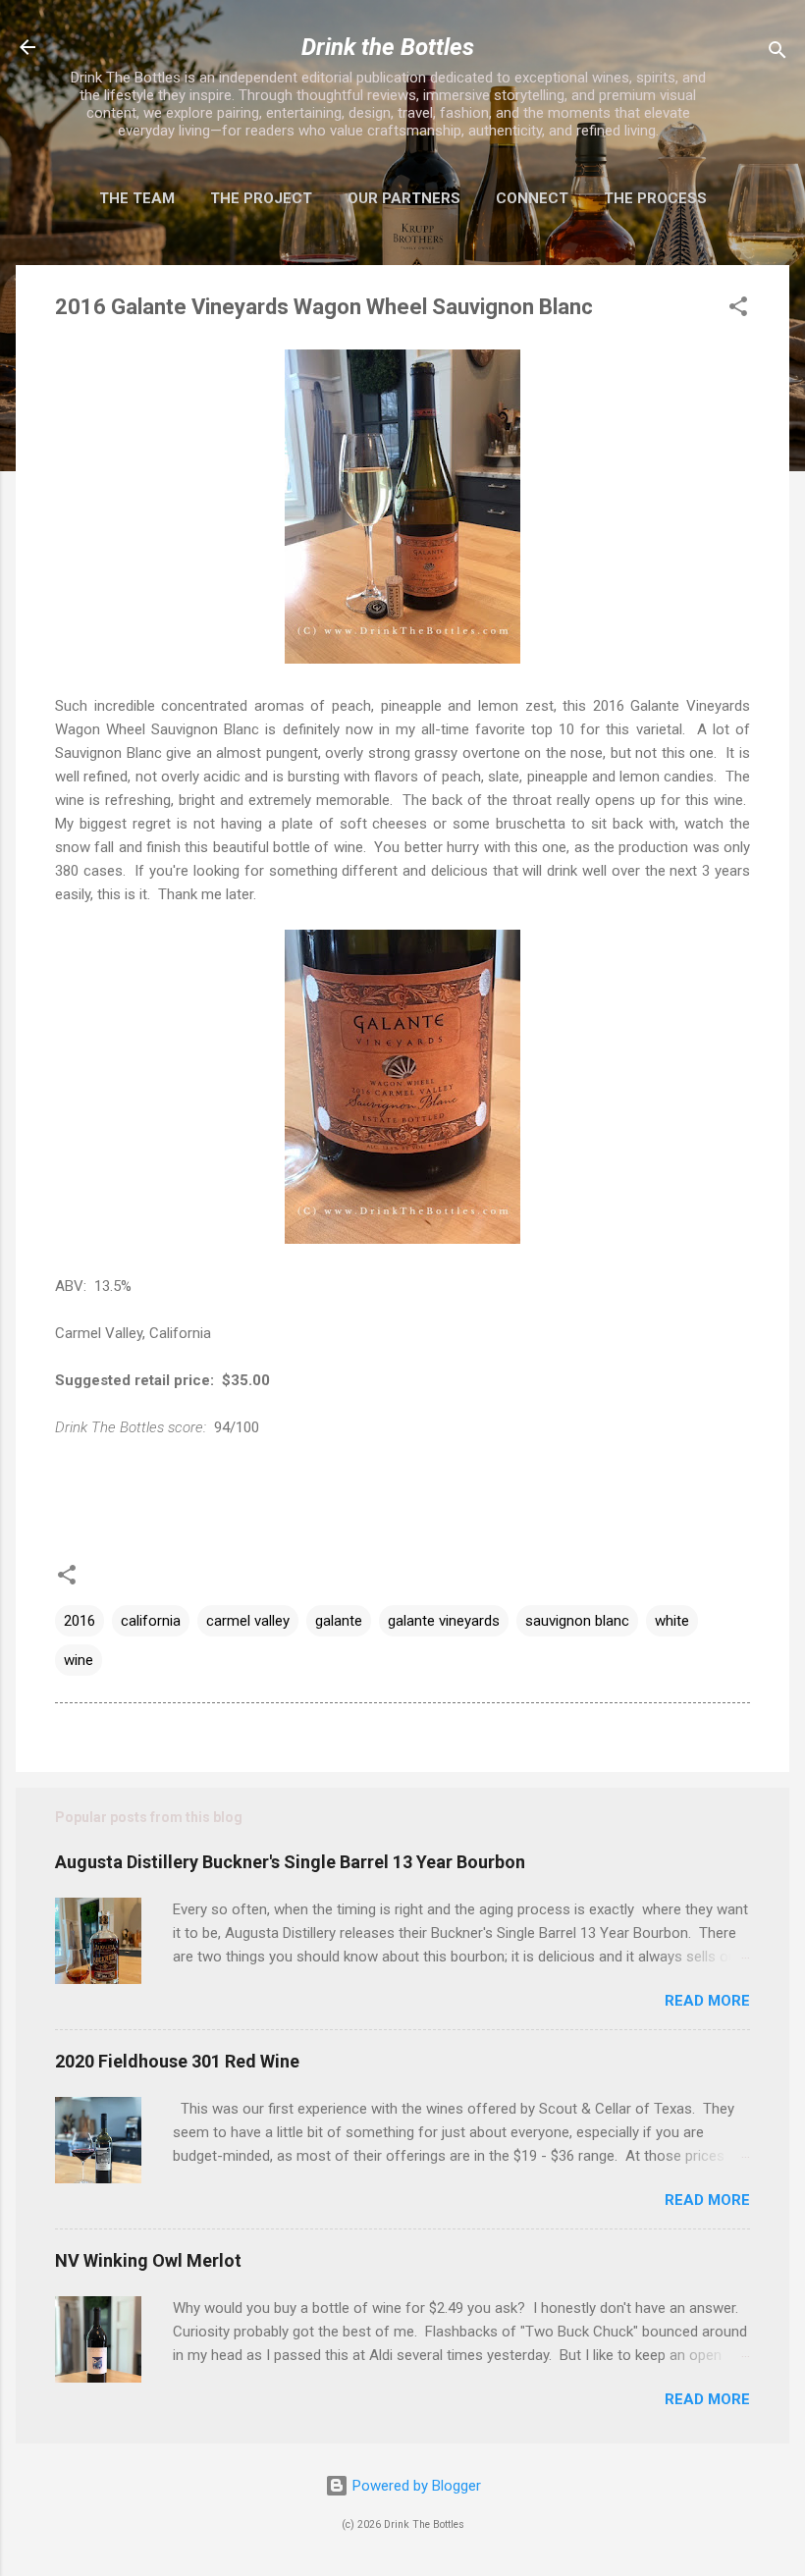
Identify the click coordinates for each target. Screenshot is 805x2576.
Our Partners (404, 198)
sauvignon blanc (577, 1621)
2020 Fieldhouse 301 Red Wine (177, 2061)
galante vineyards (444, 1621)
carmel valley (248, 1621)
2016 (80, 1621)
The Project (261, 198)
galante (339, 1621)
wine (79, 1660)
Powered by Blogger (415, 2486)
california (151, 1621)
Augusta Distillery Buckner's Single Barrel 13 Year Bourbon (290, 1862)
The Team (137, 198)
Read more (707, 2001)
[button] (738, 310)
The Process (655, 198)
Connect (532, 198)
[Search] (778, 54)
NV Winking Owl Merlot (148, 2260)
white (672, 1621)
